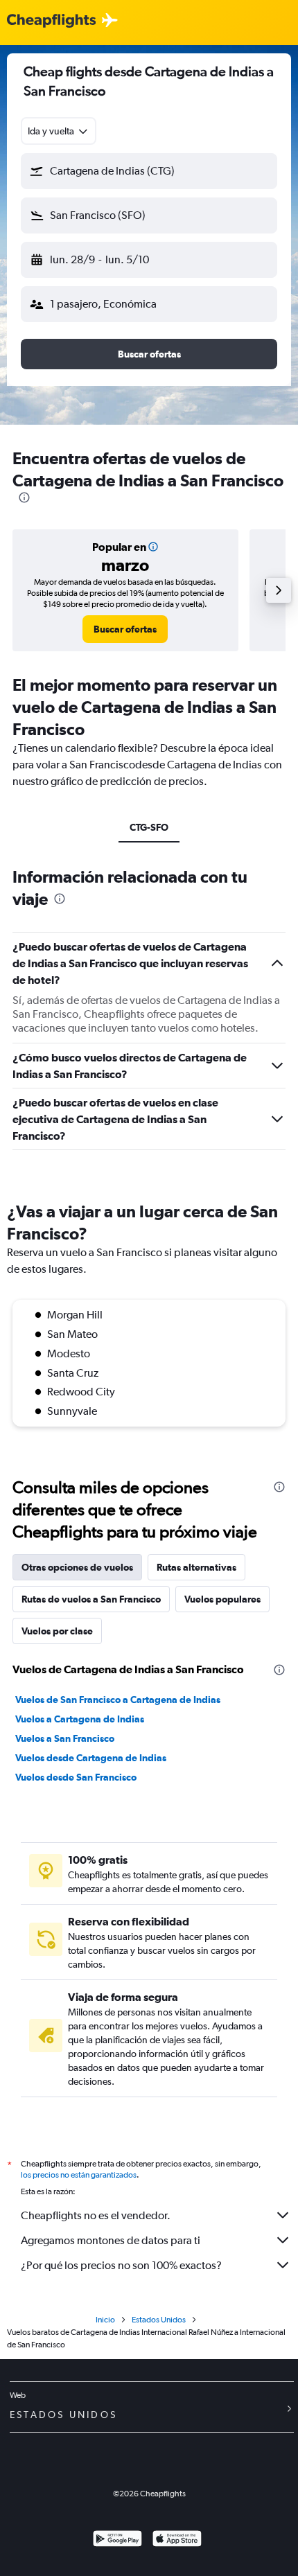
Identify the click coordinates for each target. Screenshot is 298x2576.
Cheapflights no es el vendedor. (96, 2215)
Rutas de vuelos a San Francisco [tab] (91, 1599)
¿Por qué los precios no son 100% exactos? (121, 2265)
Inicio (105, 2320)
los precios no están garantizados (79, 2175)
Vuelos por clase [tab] (57, 1631)
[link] (125, 629)
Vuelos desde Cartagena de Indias (91, 1758)
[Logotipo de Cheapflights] (51, 21)
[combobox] (59, 131)
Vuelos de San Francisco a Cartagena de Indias (118, 1700)
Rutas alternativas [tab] (196, 1567)
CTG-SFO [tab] (149, 827)
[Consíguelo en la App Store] (177, 2540)
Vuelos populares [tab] (222, 1599)
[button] (149, 171)
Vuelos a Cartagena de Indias (80, 1719)
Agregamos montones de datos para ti (111, 2240)
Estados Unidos (159, 2320)
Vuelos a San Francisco (65, 1738)
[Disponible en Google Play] (117, 2540)
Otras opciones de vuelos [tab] (77, 1567)
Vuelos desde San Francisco (76, 1777)
